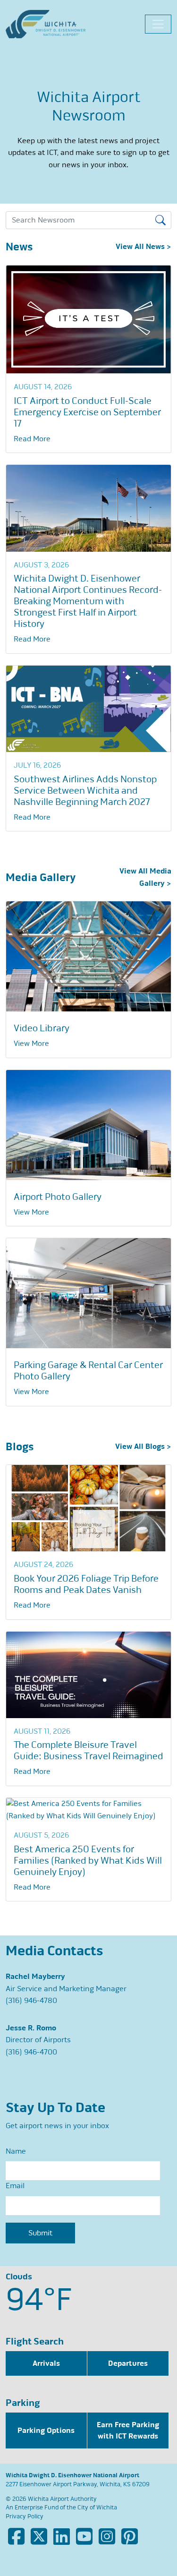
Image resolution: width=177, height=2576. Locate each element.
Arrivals (46, 2363)
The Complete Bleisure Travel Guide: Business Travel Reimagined (88, 1750)
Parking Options (46, 2431)
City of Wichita (97, 2508)
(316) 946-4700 (31, 2052)
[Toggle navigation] (158, 24)
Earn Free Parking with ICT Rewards (128, 2431)
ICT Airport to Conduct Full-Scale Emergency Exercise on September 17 (87, 412)
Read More (32, 439)
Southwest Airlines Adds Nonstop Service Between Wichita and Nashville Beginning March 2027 (85, 791)
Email (15, 2186)
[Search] (162, 220)
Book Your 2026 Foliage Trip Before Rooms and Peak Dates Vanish (86, 1584)
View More (31, 1044)
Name (16, 2151)
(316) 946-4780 (31, 2001)
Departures (128, 2363)
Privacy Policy (25, 2516)
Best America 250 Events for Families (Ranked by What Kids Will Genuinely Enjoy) (88, 1861)
